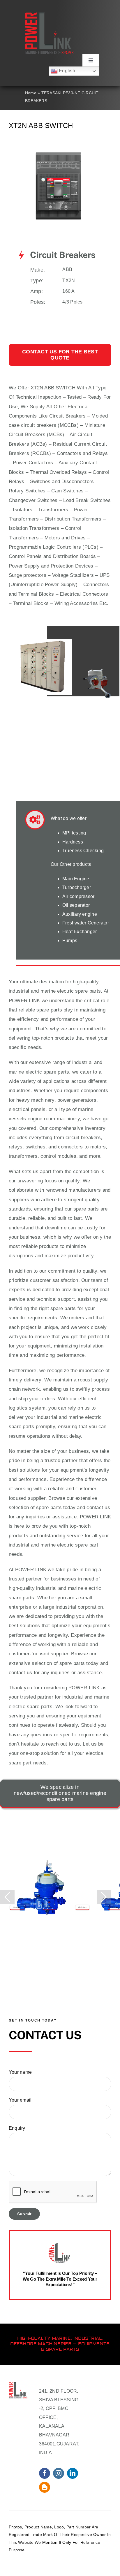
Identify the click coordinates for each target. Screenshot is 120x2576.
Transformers (53, 510)
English (66, 71)
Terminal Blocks (31, 603)
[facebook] (45, 2473)
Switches (40, 482)
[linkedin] (73, 2473)
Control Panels (25, 556)
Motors (52, 538)
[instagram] (59, 2473)
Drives (78, 538)
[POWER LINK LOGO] (49, 14)
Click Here (17, 1907)
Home (31, 93)
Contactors (69, 453)
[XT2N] (60, 145)
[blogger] (45, 2487)
